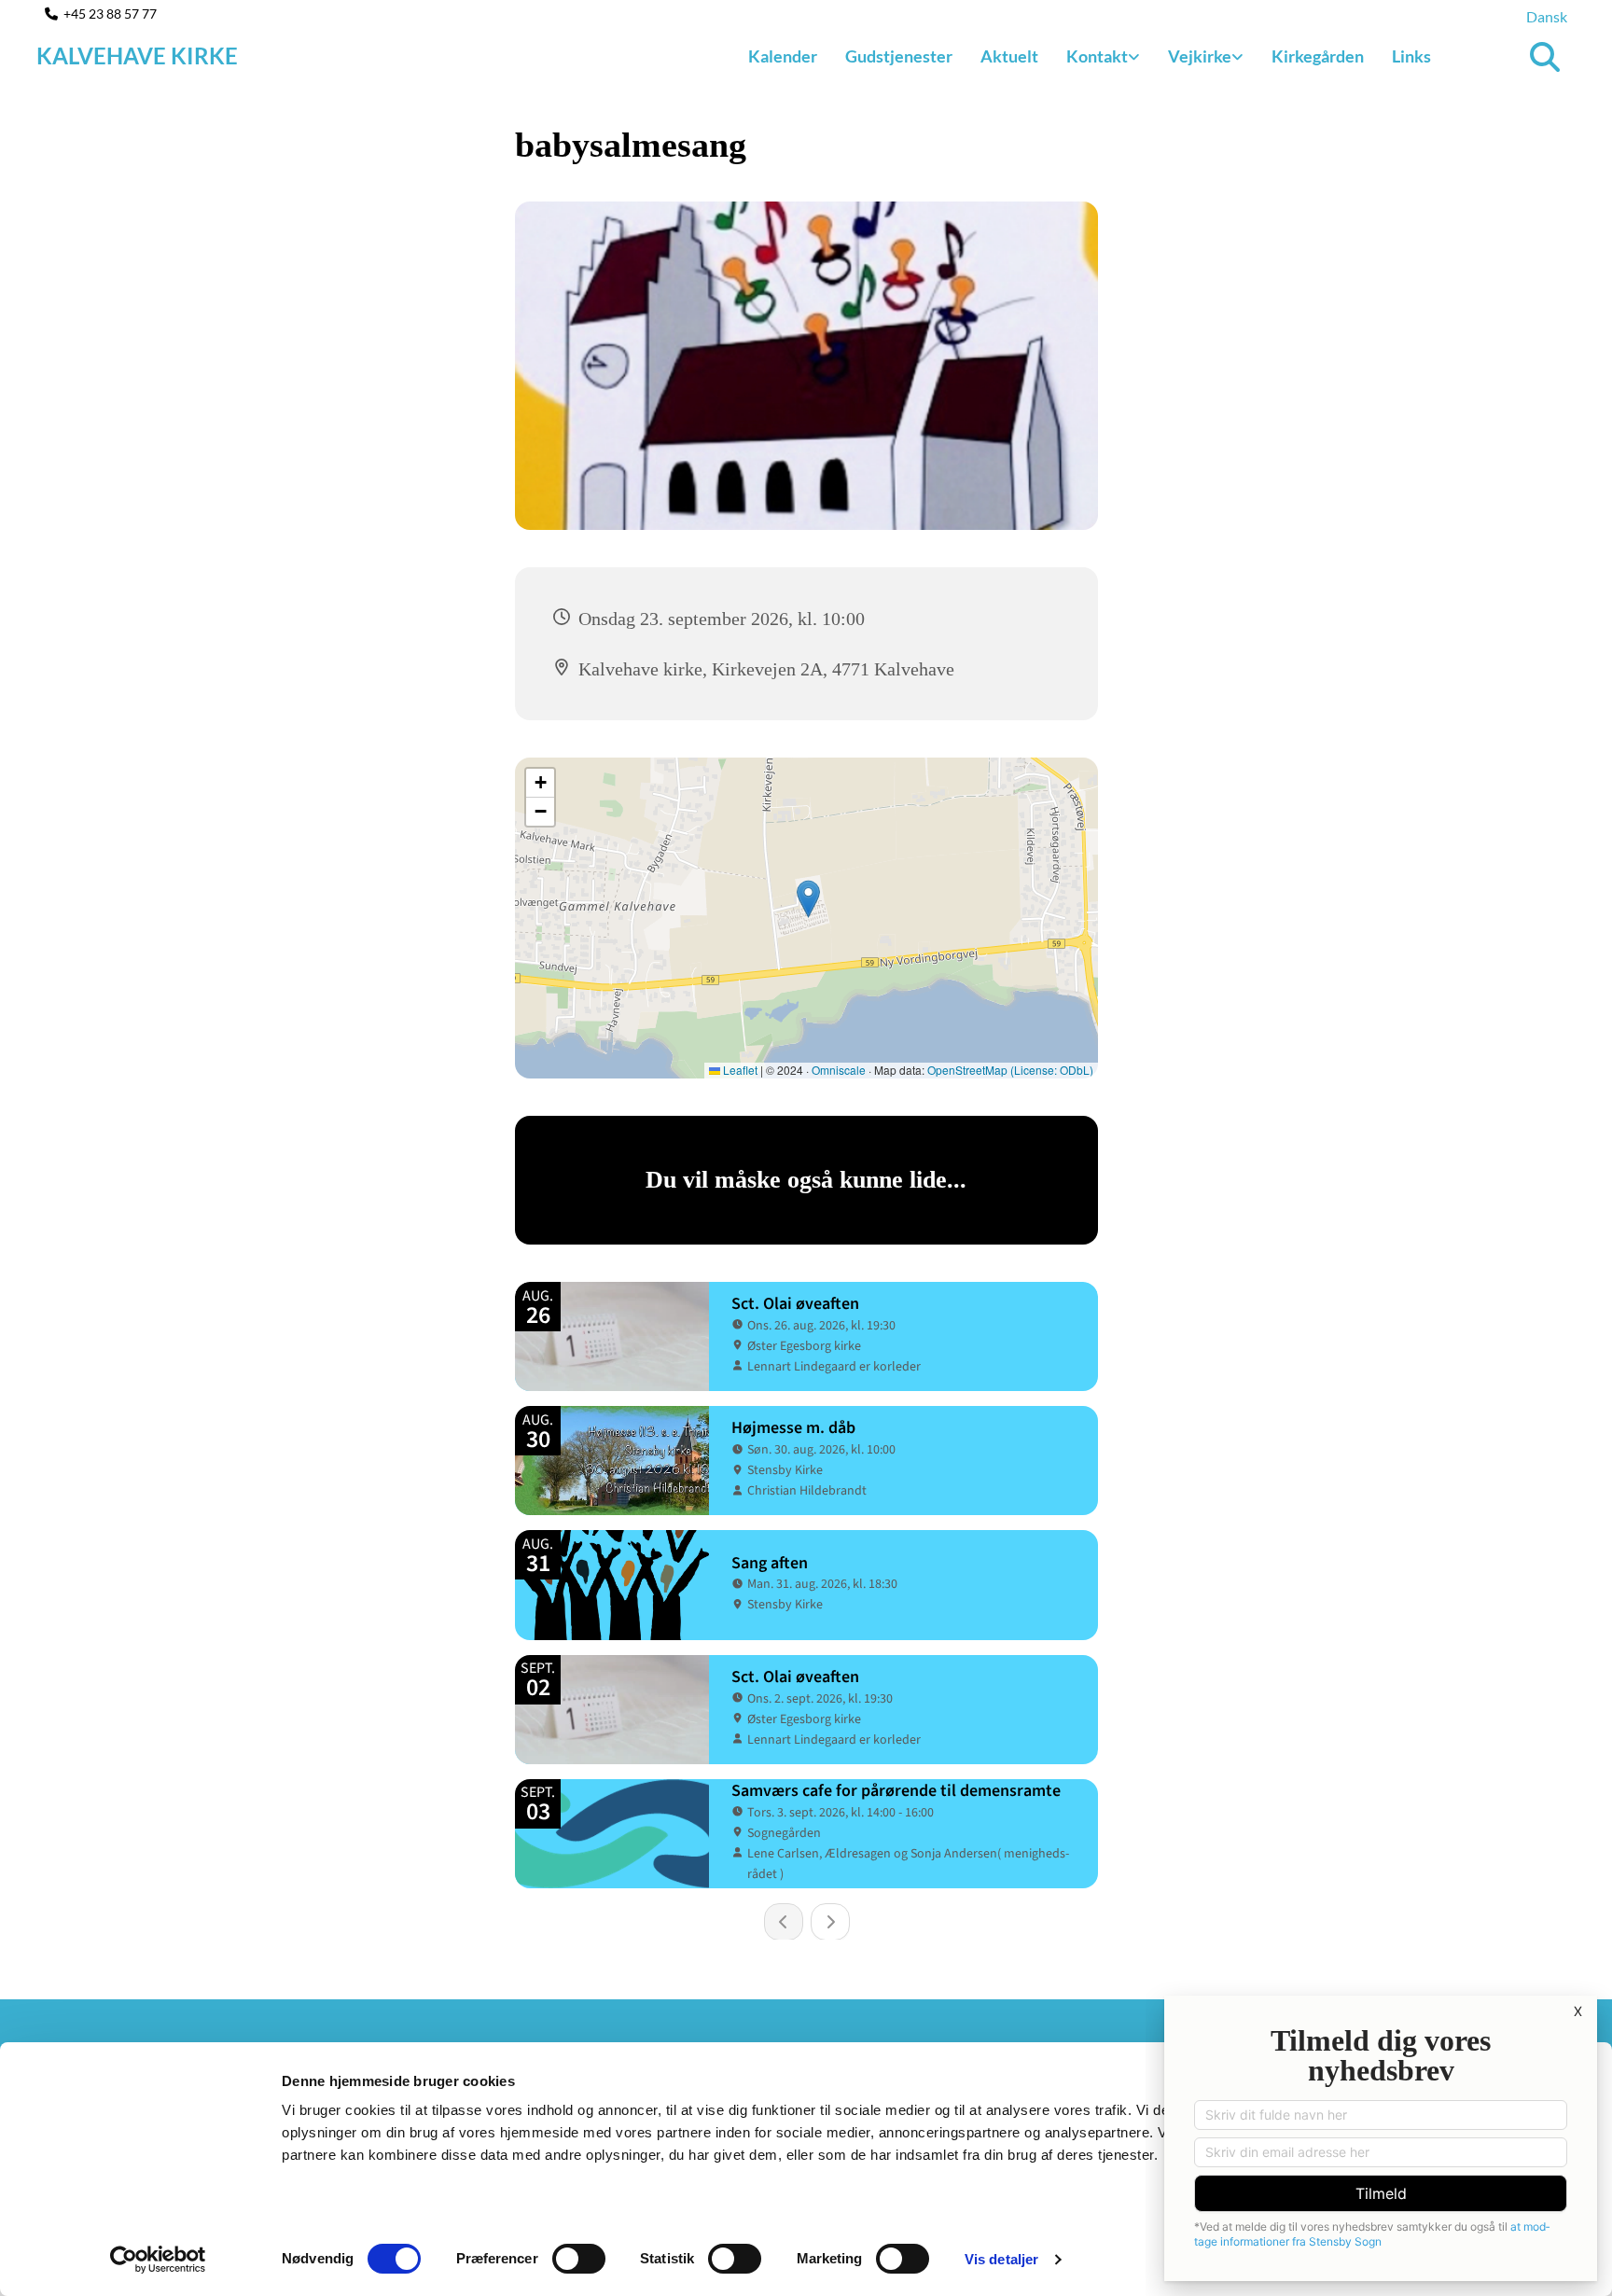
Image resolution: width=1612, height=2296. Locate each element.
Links (1411, 56)
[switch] (579, 2259)
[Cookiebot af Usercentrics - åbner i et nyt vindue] (158, 2260)
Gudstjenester (899, 56)
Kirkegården (1318, 56)
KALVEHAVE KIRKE (137, 56)
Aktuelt (1009, 56)
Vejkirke (1200, 56)
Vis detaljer (1001, 2259)
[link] (1103, 57)
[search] (1545, 57)
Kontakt (1097, 56)
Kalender (783, 56)
